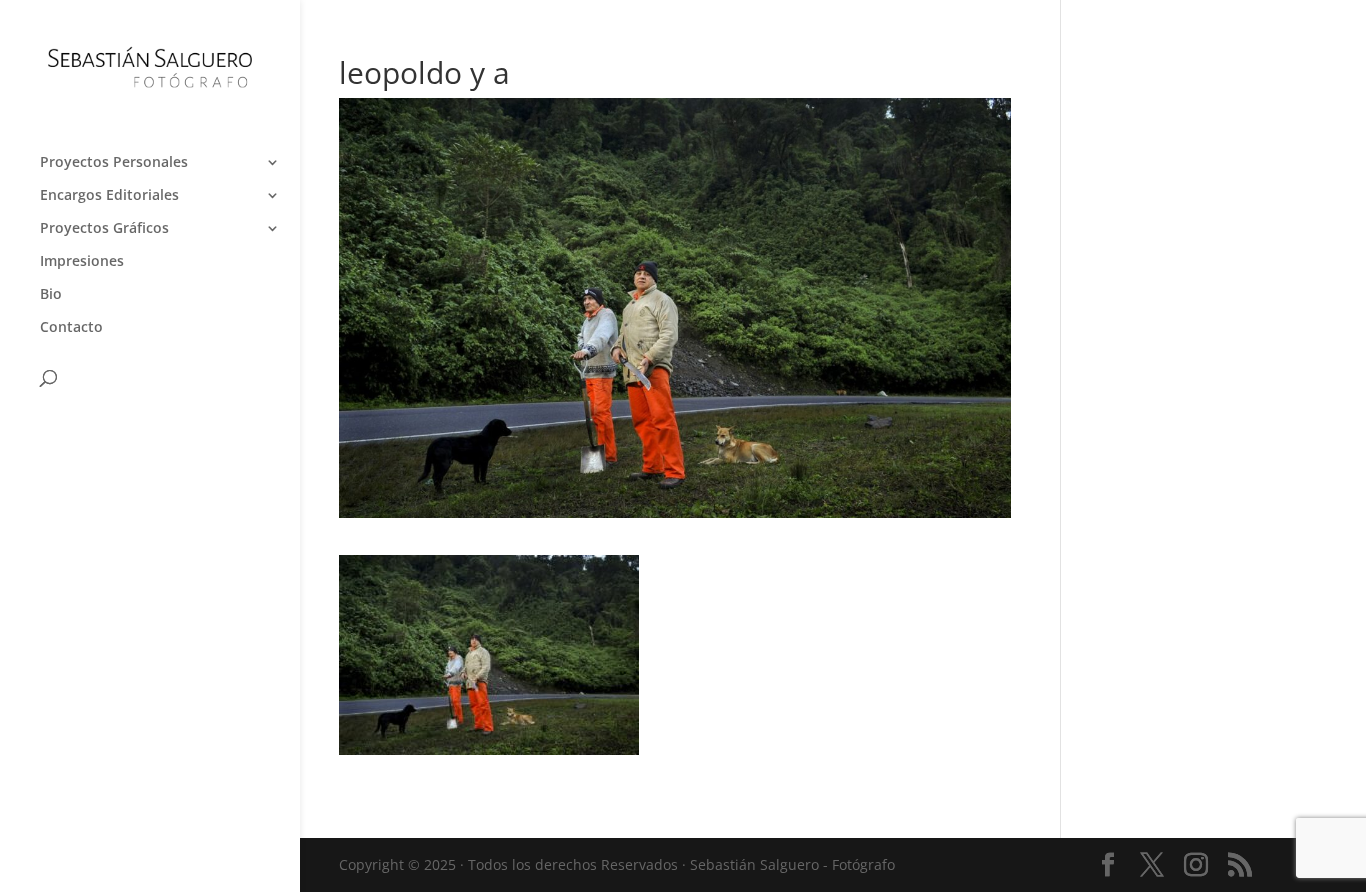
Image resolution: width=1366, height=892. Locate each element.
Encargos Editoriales (109, 196)
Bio (51, 295)
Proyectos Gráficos (104, 229)
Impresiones (82, 262)
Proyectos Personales (114, 163)
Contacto (71, 328)
